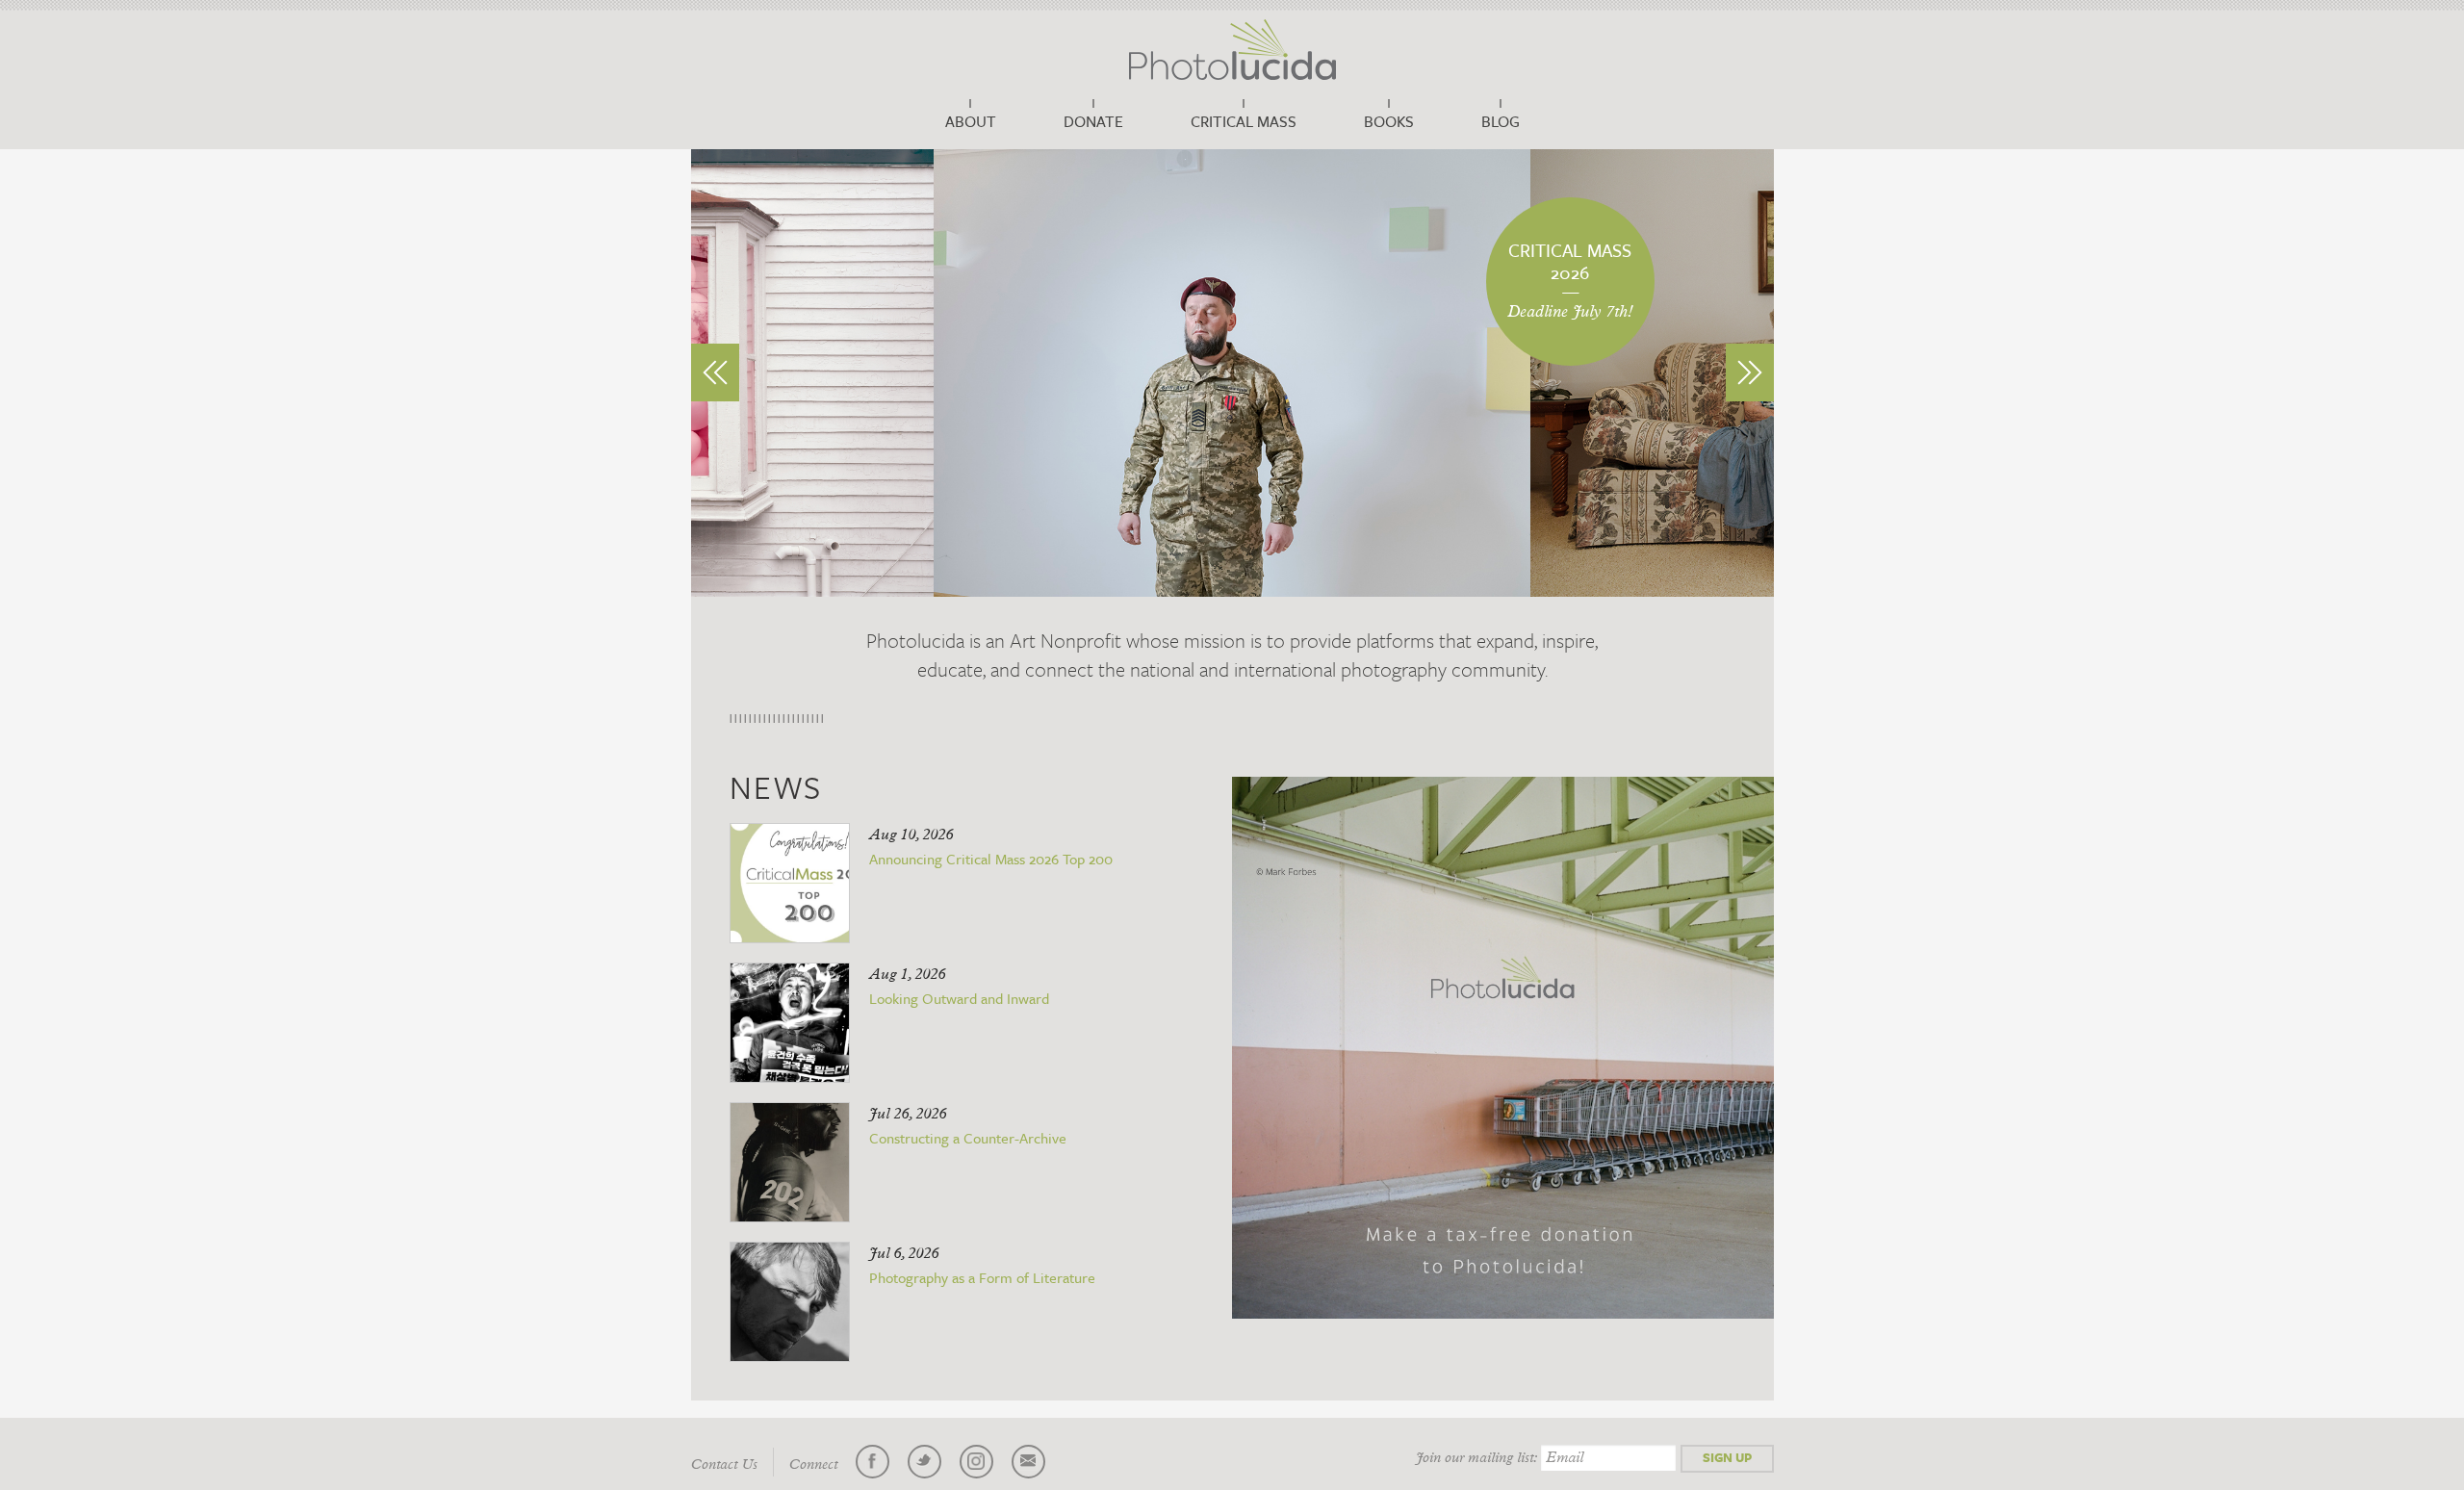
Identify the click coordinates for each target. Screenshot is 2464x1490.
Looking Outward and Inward (959, 998)
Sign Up (1727, 1457)
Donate (1093, 121)
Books (1389, 121)
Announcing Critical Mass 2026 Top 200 (991, 859)
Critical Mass (1244, 121)
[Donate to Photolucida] (1503, 1048)
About (971, 121)
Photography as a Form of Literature (982, 1277)
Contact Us (724, 1464)
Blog (1501, 121)
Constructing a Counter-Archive (968, 1138)
